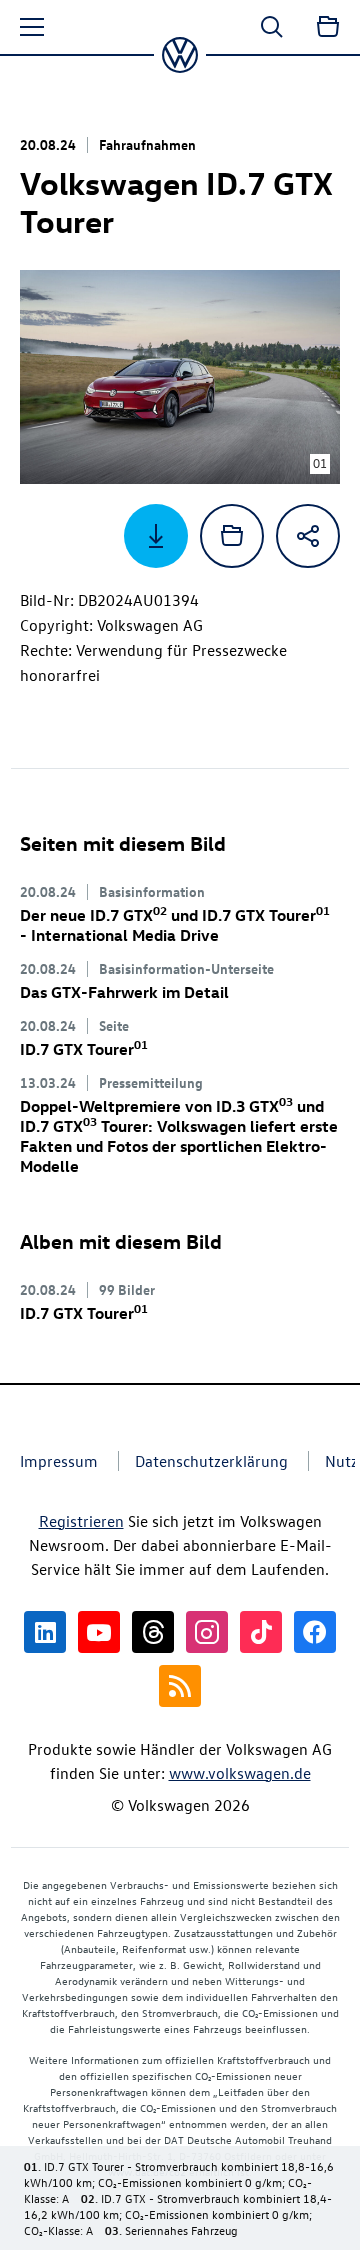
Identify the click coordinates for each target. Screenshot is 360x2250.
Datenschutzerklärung (211, 1461)
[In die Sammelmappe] (232, 536)
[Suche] (272, 27)
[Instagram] (207, 1632)
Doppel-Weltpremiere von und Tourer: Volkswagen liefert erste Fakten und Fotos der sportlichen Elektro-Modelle (179, 1136)
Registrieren (81, 1521)
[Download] (156, 536)
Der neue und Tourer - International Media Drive (175, 925)
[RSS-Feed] (180, 1686)
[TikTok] (261, 1632)
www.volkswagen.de (240, 1773)
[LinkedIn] (45, 1632)
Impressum (59, 1461)
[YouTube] (99, 1632)
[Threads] (153, 1632)
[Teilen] (308, 536)
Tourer (84, 1049)
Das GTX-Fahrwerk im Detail (124, 992)
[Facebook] (315, 1632)
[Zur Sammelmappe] (328, 27)
